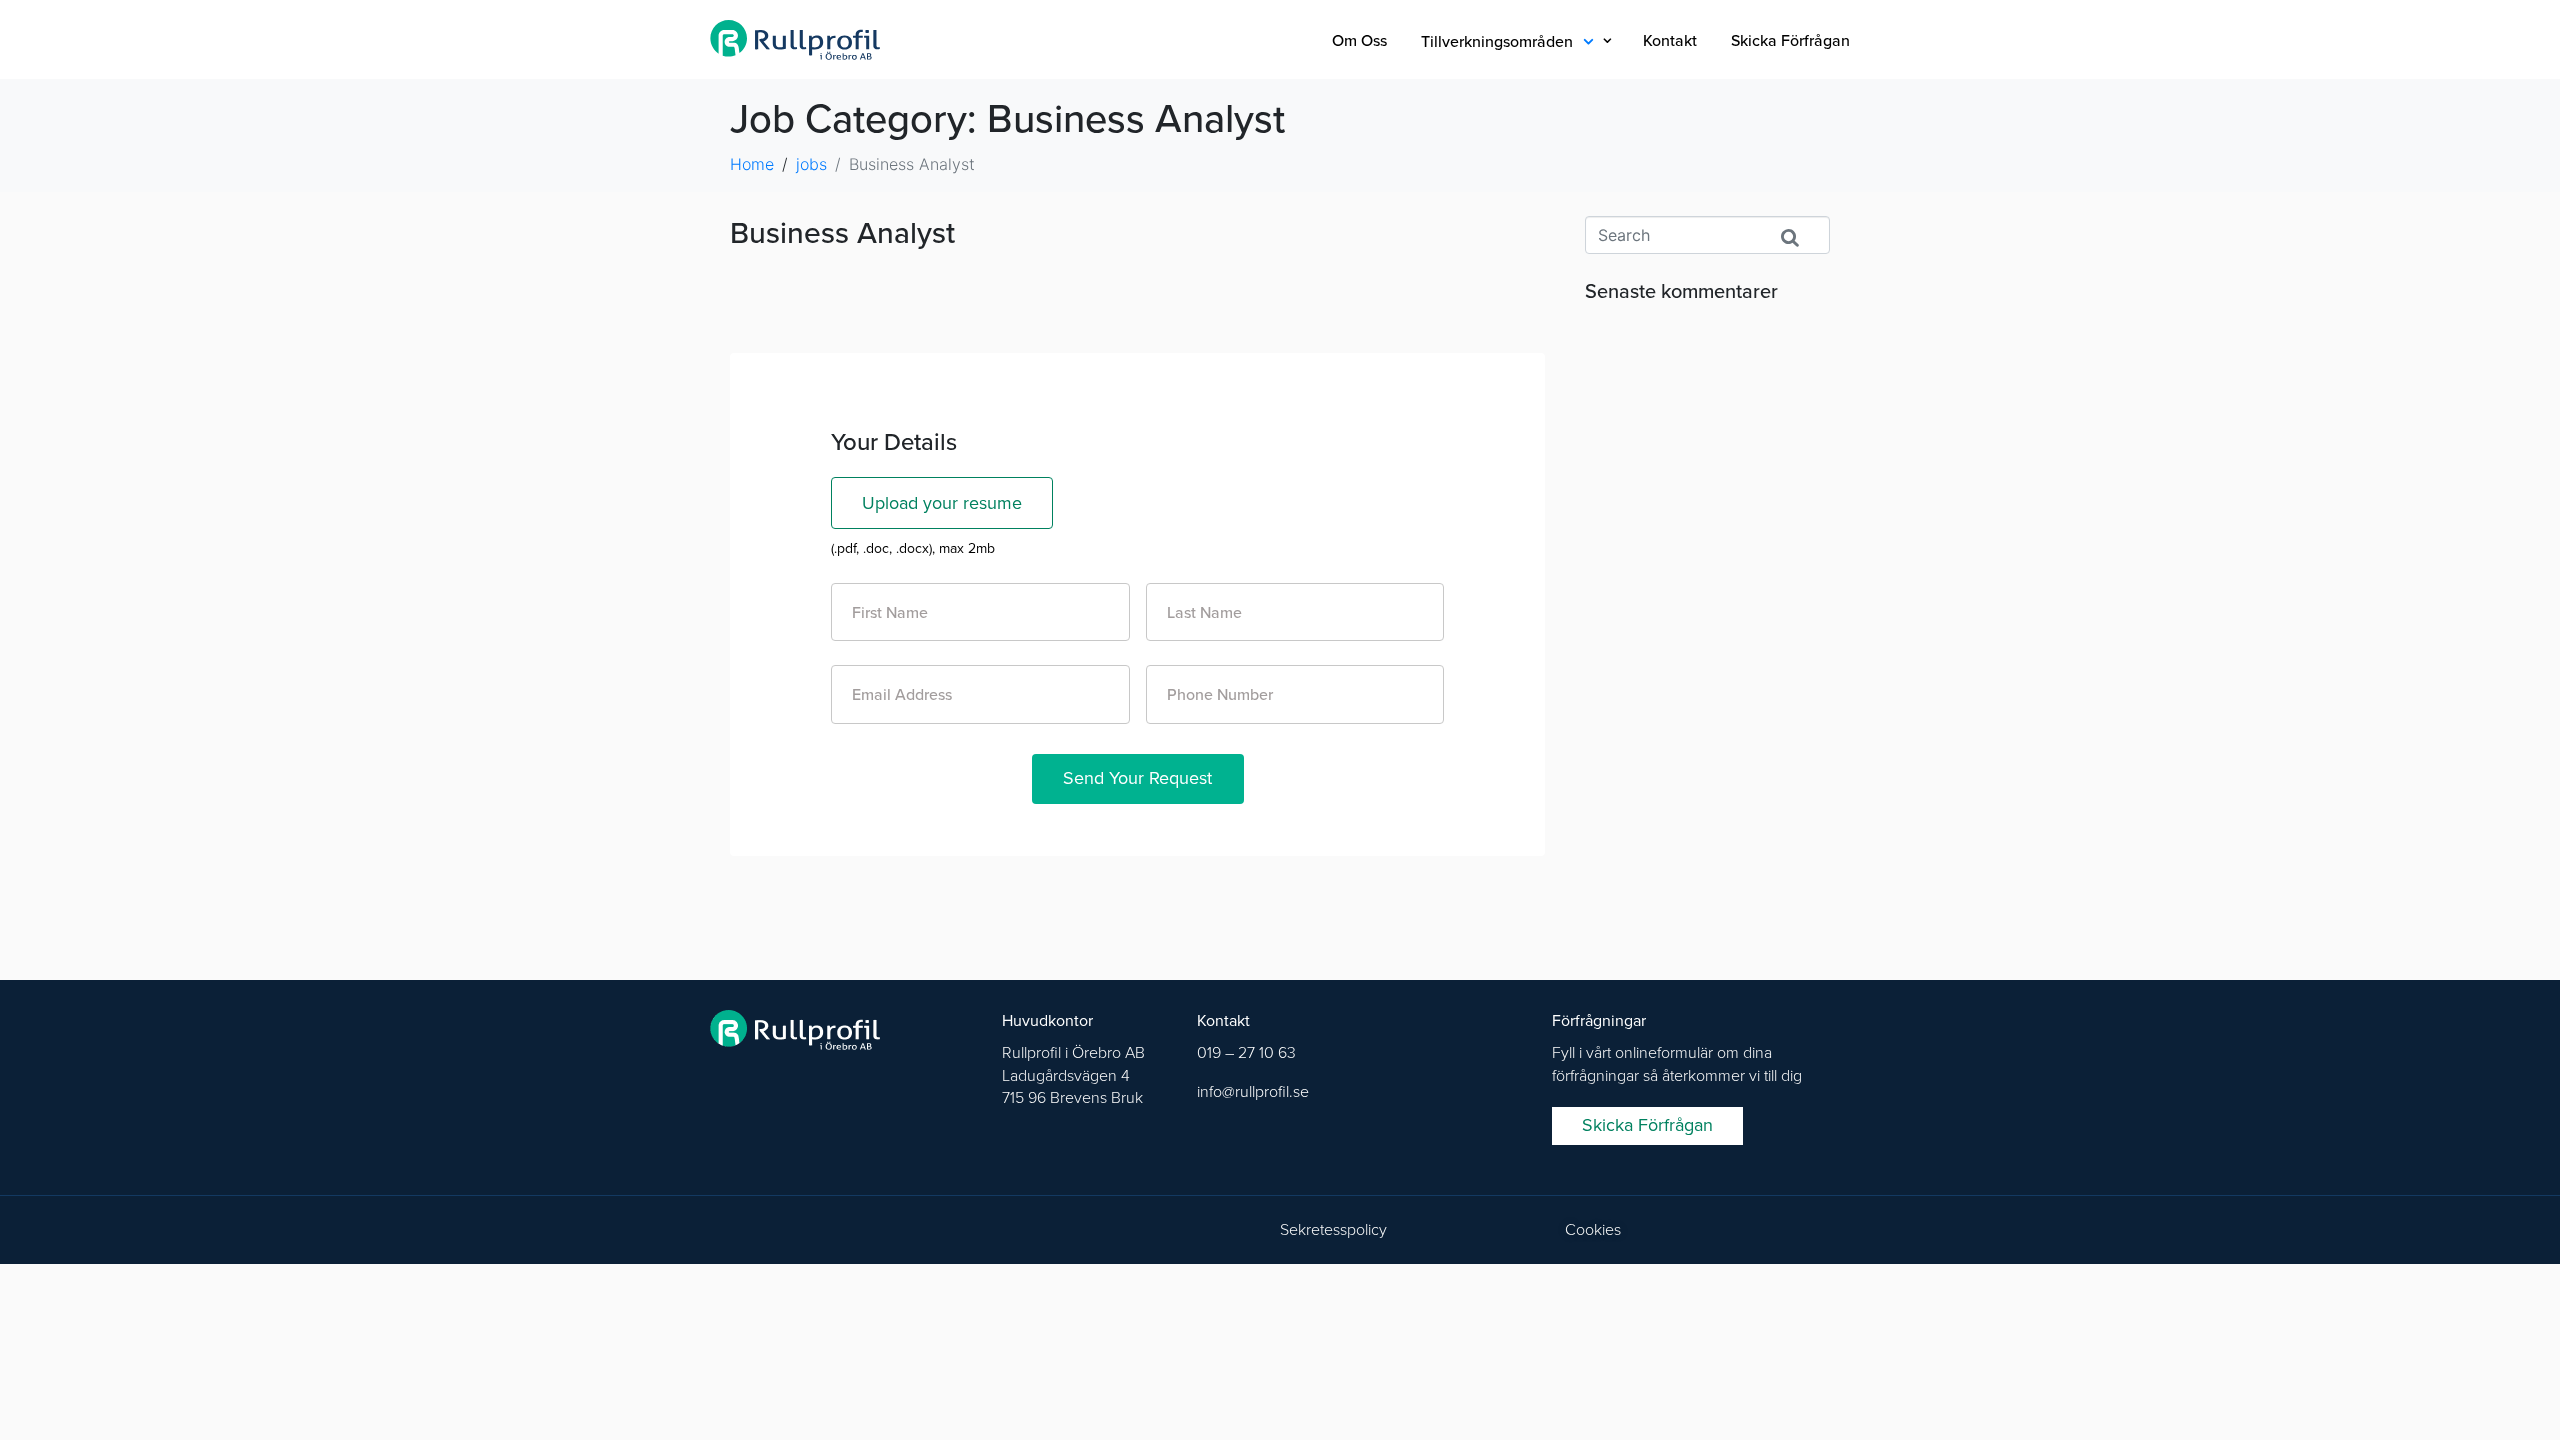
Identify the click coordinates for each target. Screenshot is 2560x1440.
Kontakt (1670, 41)
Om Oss (1359, 41)
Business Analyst (842, 233)
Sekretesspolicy (1333, 1230)
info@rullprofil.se (1253, 1092)
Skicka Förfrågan (1790, 41)
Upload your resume (942, 503)
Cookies (1593, 1230)
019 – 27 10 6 (1242, 1053)
